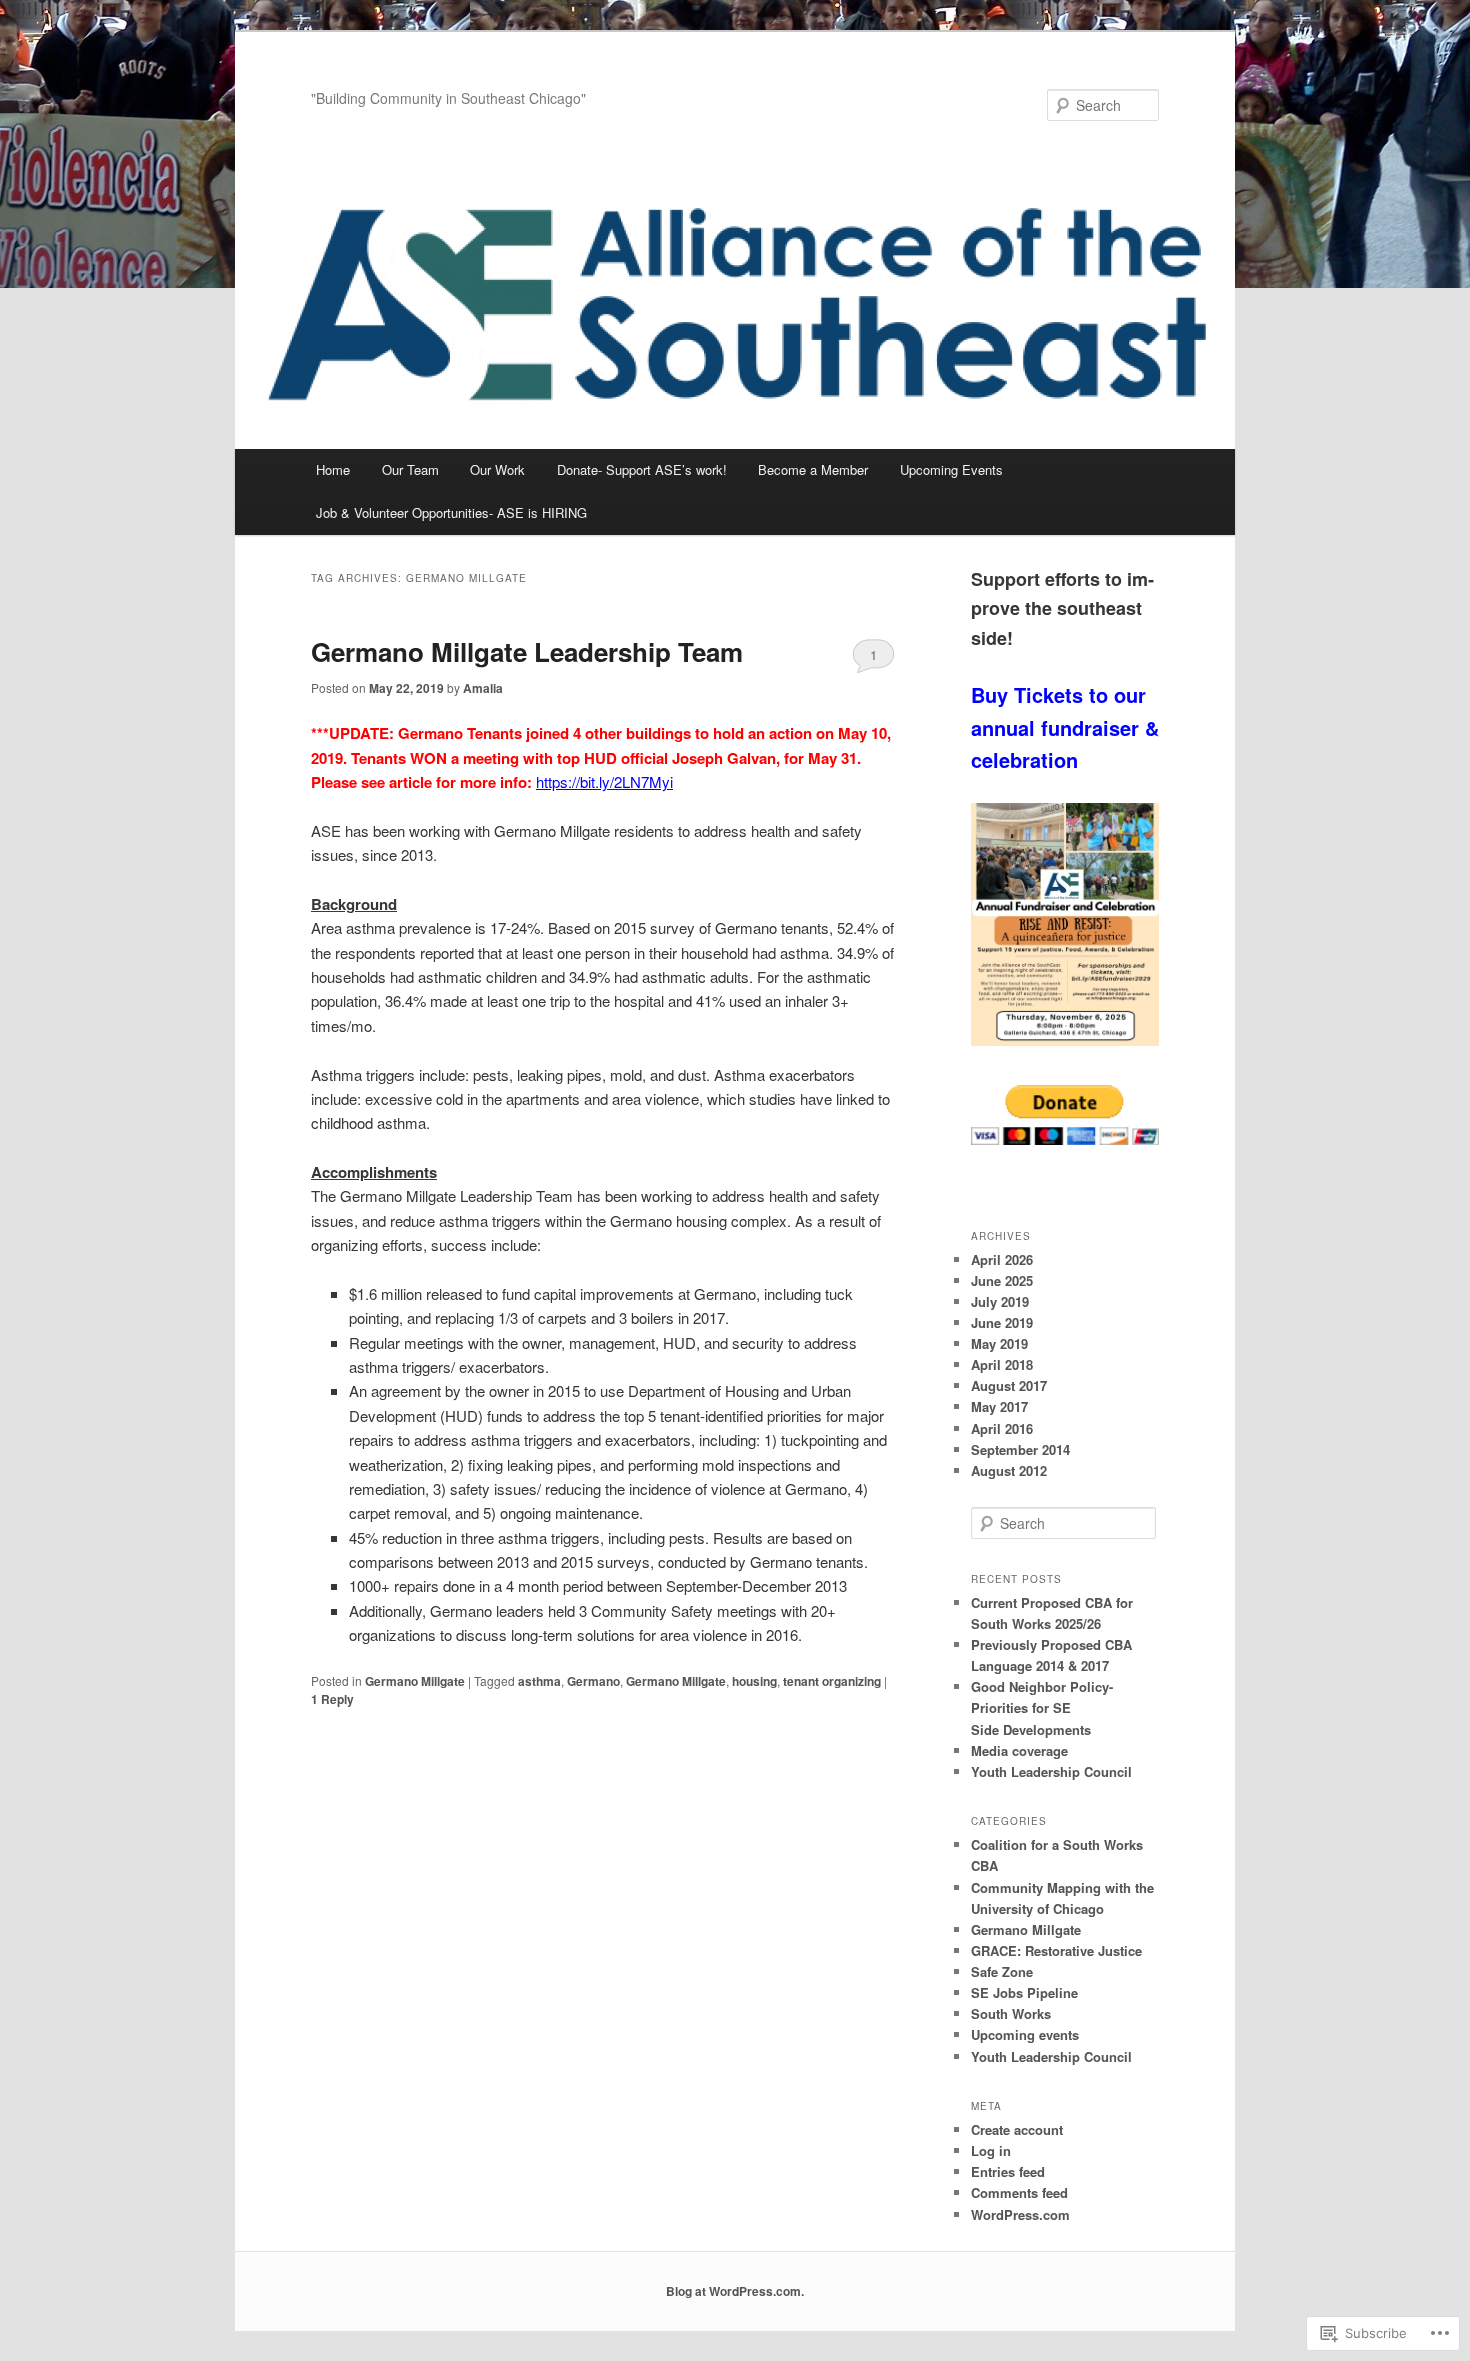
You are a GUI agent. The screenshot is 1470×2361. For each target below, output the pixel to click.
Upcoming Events (951, 469)
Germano (593, 1681)
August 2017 (1009, 1385)
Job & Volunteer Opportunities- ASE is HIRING (451, 512)
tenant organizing (832, 1681)
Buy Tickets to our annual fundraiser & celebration (1065, 727)
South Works (1011, 2013)
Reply (332, 1699)
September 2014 (1020, 1449)
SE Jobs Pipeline (1024, 1992)
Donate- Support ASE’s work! (642, 469)
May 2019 (999, 1343)
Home (333, 469)
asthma (539, 1681)
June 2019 (1002, 1322)
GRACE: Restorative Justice (1056, 1950)
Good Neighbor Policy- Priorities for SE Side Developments (1042, 1707)
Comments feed (1019, 2192)
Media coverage (1019, 1750)
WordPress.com (1020, 2214)
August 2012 (1009, 1470)
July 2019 (1000, 1301)
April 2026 (1002, 1259)
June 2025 (1002, 1280)
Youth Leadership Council (1051, 1771)
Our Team (410, 469)
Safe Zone (1002, 1971)
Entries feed (1008, 2171)
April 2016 (1002, 1428)
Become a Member (813, 469)
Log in (991, 2150)
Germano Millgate (415, 1681)
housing (754, 1681)
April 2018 (1002, 1364)
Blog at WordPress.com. (735, 2291)
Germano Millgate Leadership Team (527, 651)
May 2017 (999, 1406)
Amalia (483, 688)
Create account (1017, 2129)
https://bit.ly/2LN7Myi (604, 781)
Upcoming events (1025, 2034)
